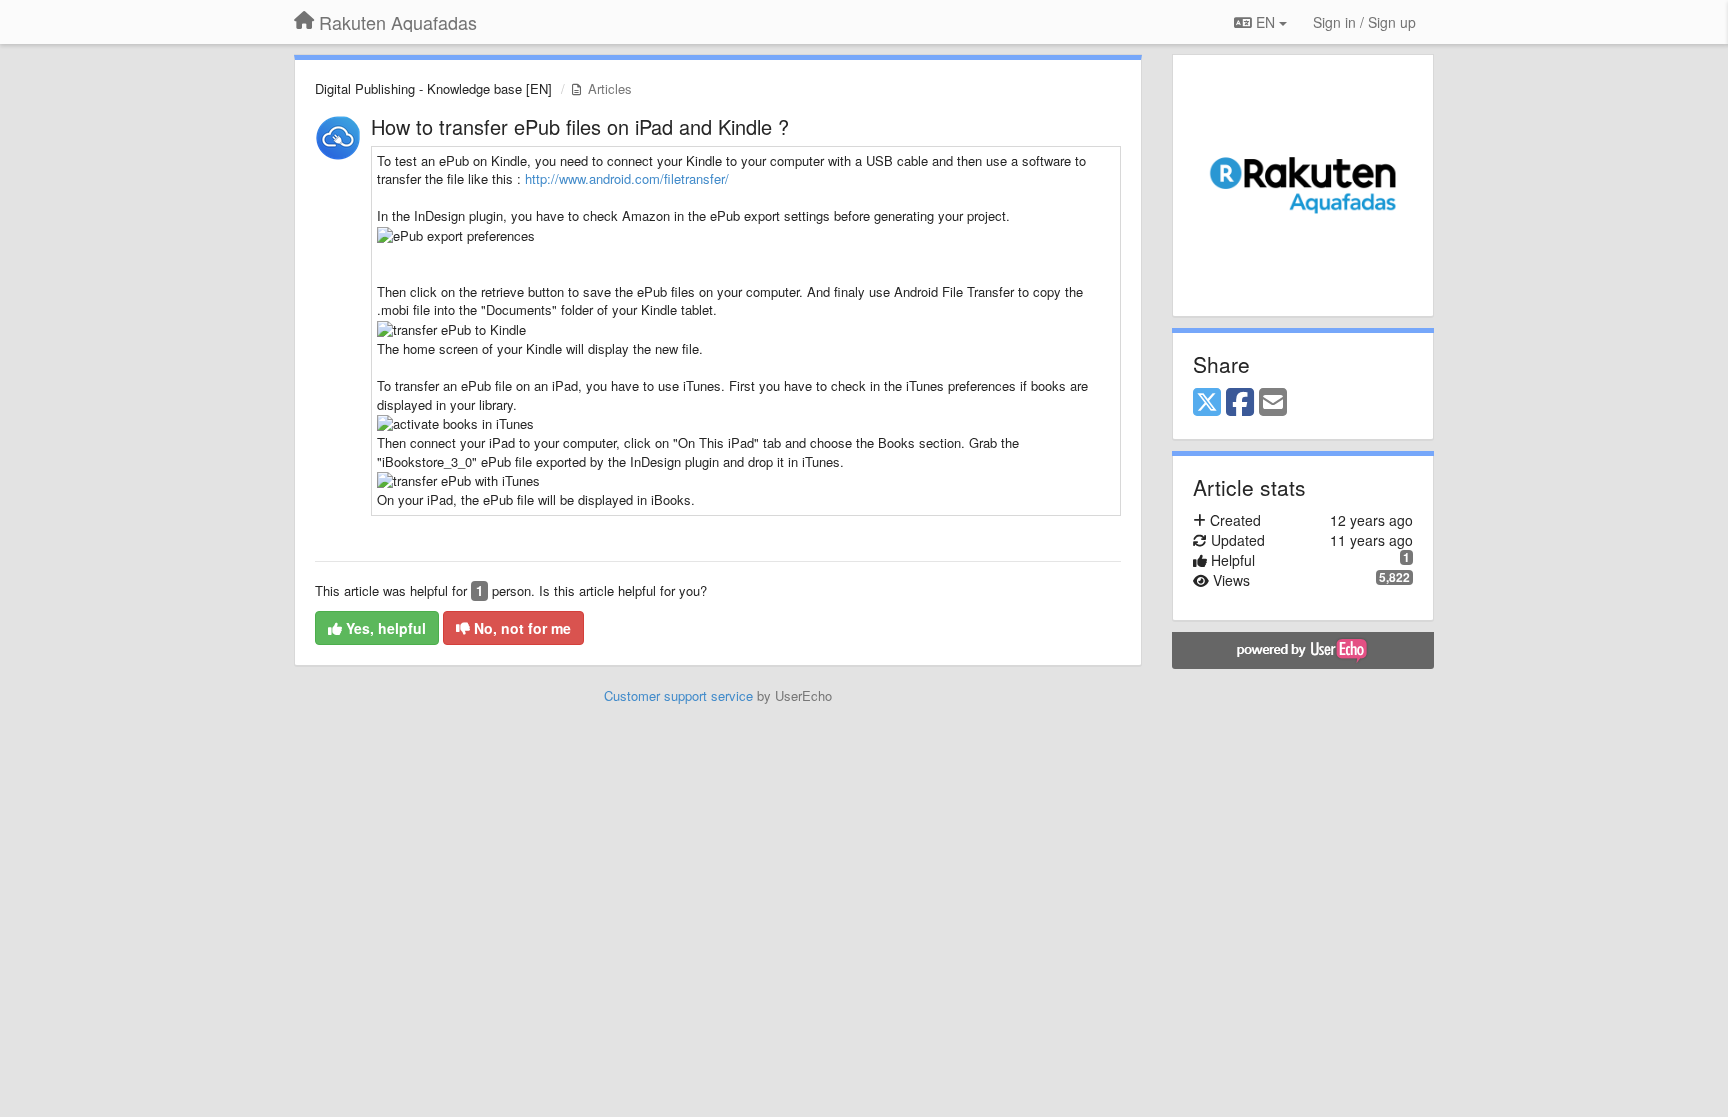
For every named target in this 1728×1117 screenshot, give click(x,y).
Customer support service (678, 695)
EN (1265, 22)
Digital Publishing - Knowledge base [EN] (433, 88)
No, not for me (520, 628)
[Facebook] (1240, 403)
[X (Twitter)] (1207, 403)
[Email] (1273, 403)
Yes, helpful (384, 628)
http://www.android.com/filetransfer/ (627, 178)
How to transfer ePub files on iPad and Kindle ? (580, 126)
